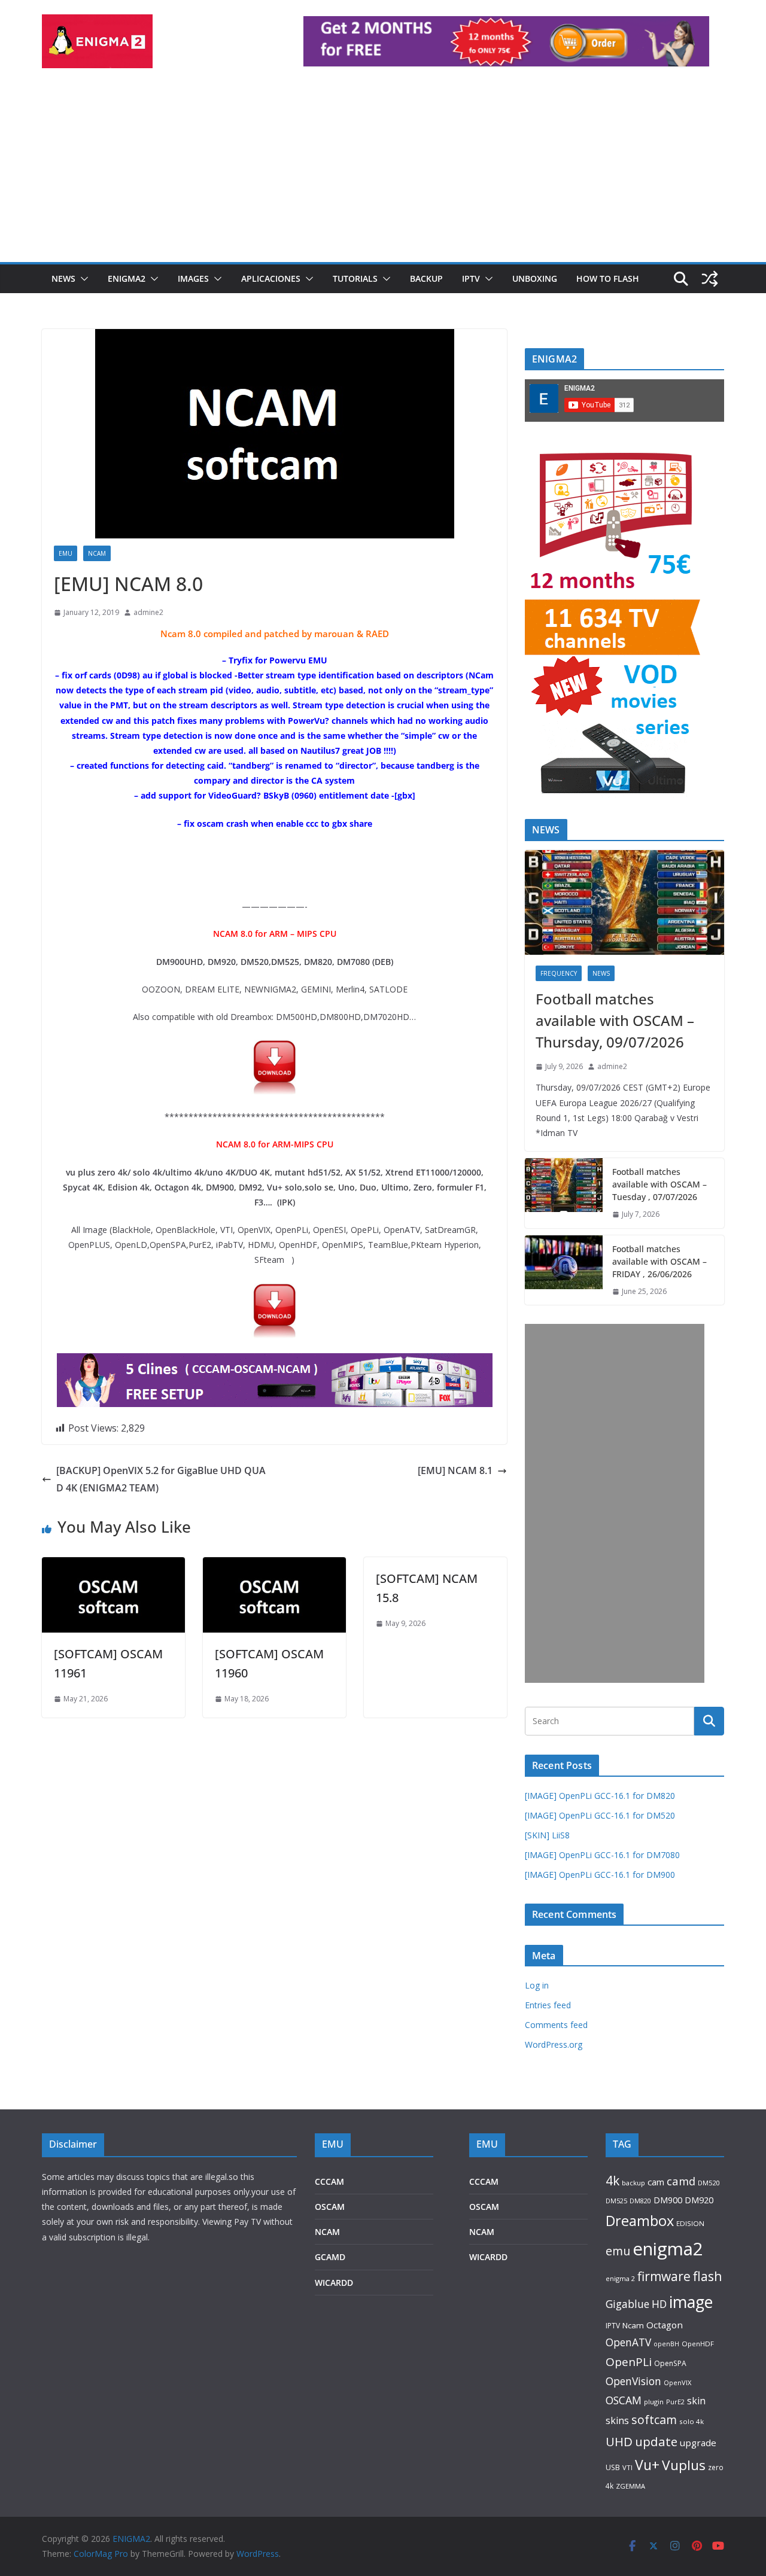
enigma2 (668, 2249)
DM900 (668, 2200)
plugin (654, 2402)
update (656, 2441)
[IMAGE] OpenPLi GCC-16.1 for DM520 (600, 1815)
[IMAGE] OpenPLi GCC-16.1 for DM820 (600, 1796)
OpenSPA (670, 2363)
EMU (66, 553)
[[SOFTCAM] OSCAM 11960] (274, 1566)
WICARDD (334, 2283)
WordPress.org (554, 2044)
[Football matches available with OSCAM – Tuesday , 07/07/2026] (564, 1193)
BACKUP (426, 278)
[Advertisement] (383, 172)
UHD (619, 2441)
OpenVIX (677, 2382)
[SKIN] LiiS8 (547, 1835)
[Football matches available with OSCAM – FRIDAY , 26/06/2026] (564, 1270)
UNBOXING (535, 278)
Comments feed (556, 2025)
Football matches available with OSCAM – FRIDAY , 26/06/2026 (659, 1261)
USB (613, 2467)
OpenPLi (629, 2362)
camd (681, 2181)
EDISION (690, 2223)
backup (633, 2183)
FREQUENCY (559, 973)
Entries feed (548, 2005)
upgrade (698, 2443)
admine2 (148, 612)
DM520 (709, 2183)
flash (708, 2276)
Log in (537, 1985)
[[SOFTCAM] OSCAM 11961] (113, 1566)
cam (656, 2182)
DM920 (699, 2200)
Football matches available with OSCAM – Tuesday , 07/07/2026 (659, 1184)
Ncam (633, 2325)
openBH (666, 2344)
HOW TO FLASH (608, 278)
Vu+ (647, 2465)
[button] (82, 279)
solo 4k (691, 2421)
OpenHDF (698, 2344)
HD (659, 2304)
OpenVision (633, 2381)
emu (618, 2251)
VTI (627, 2467)
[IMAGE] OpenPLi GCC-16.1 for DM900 (600, 1875)
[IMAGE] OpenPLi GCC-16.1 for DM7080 (602, 1855)
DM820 (640, 2201)
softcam (654, 2420)
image (691, 2302)
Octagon (665, 2325)
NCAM (97, 553)
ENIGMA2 (127, 278)
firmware (664, 2276)
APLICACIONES (271, 278)
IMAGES (193, 278)
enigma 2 (620, 2278)
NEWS (63, 278)
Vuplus (684, 2465)
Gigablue (627, 2304)
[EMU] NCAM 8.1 (455, 1470)
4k (613, 2180)
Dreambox (640, 2221)
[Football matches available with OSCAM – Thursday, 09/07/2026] (624, 902)
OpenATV (628, 2342)
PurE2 (675, 2402)
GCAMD (330, 2257)
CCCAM (329, 2181)
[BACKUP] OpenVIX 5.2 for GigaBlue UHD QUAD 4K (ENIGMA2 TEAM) (161, 1479)
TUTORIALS (355, 278)
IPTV (471, 278)
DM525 (616, 2201)
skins (617, 2420)
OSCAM (330, 2207)
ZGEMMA (630, 2486)
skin (696, 2401)
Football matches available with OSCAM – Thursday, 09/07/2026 (615, 1020)
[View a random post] (710, 279)
